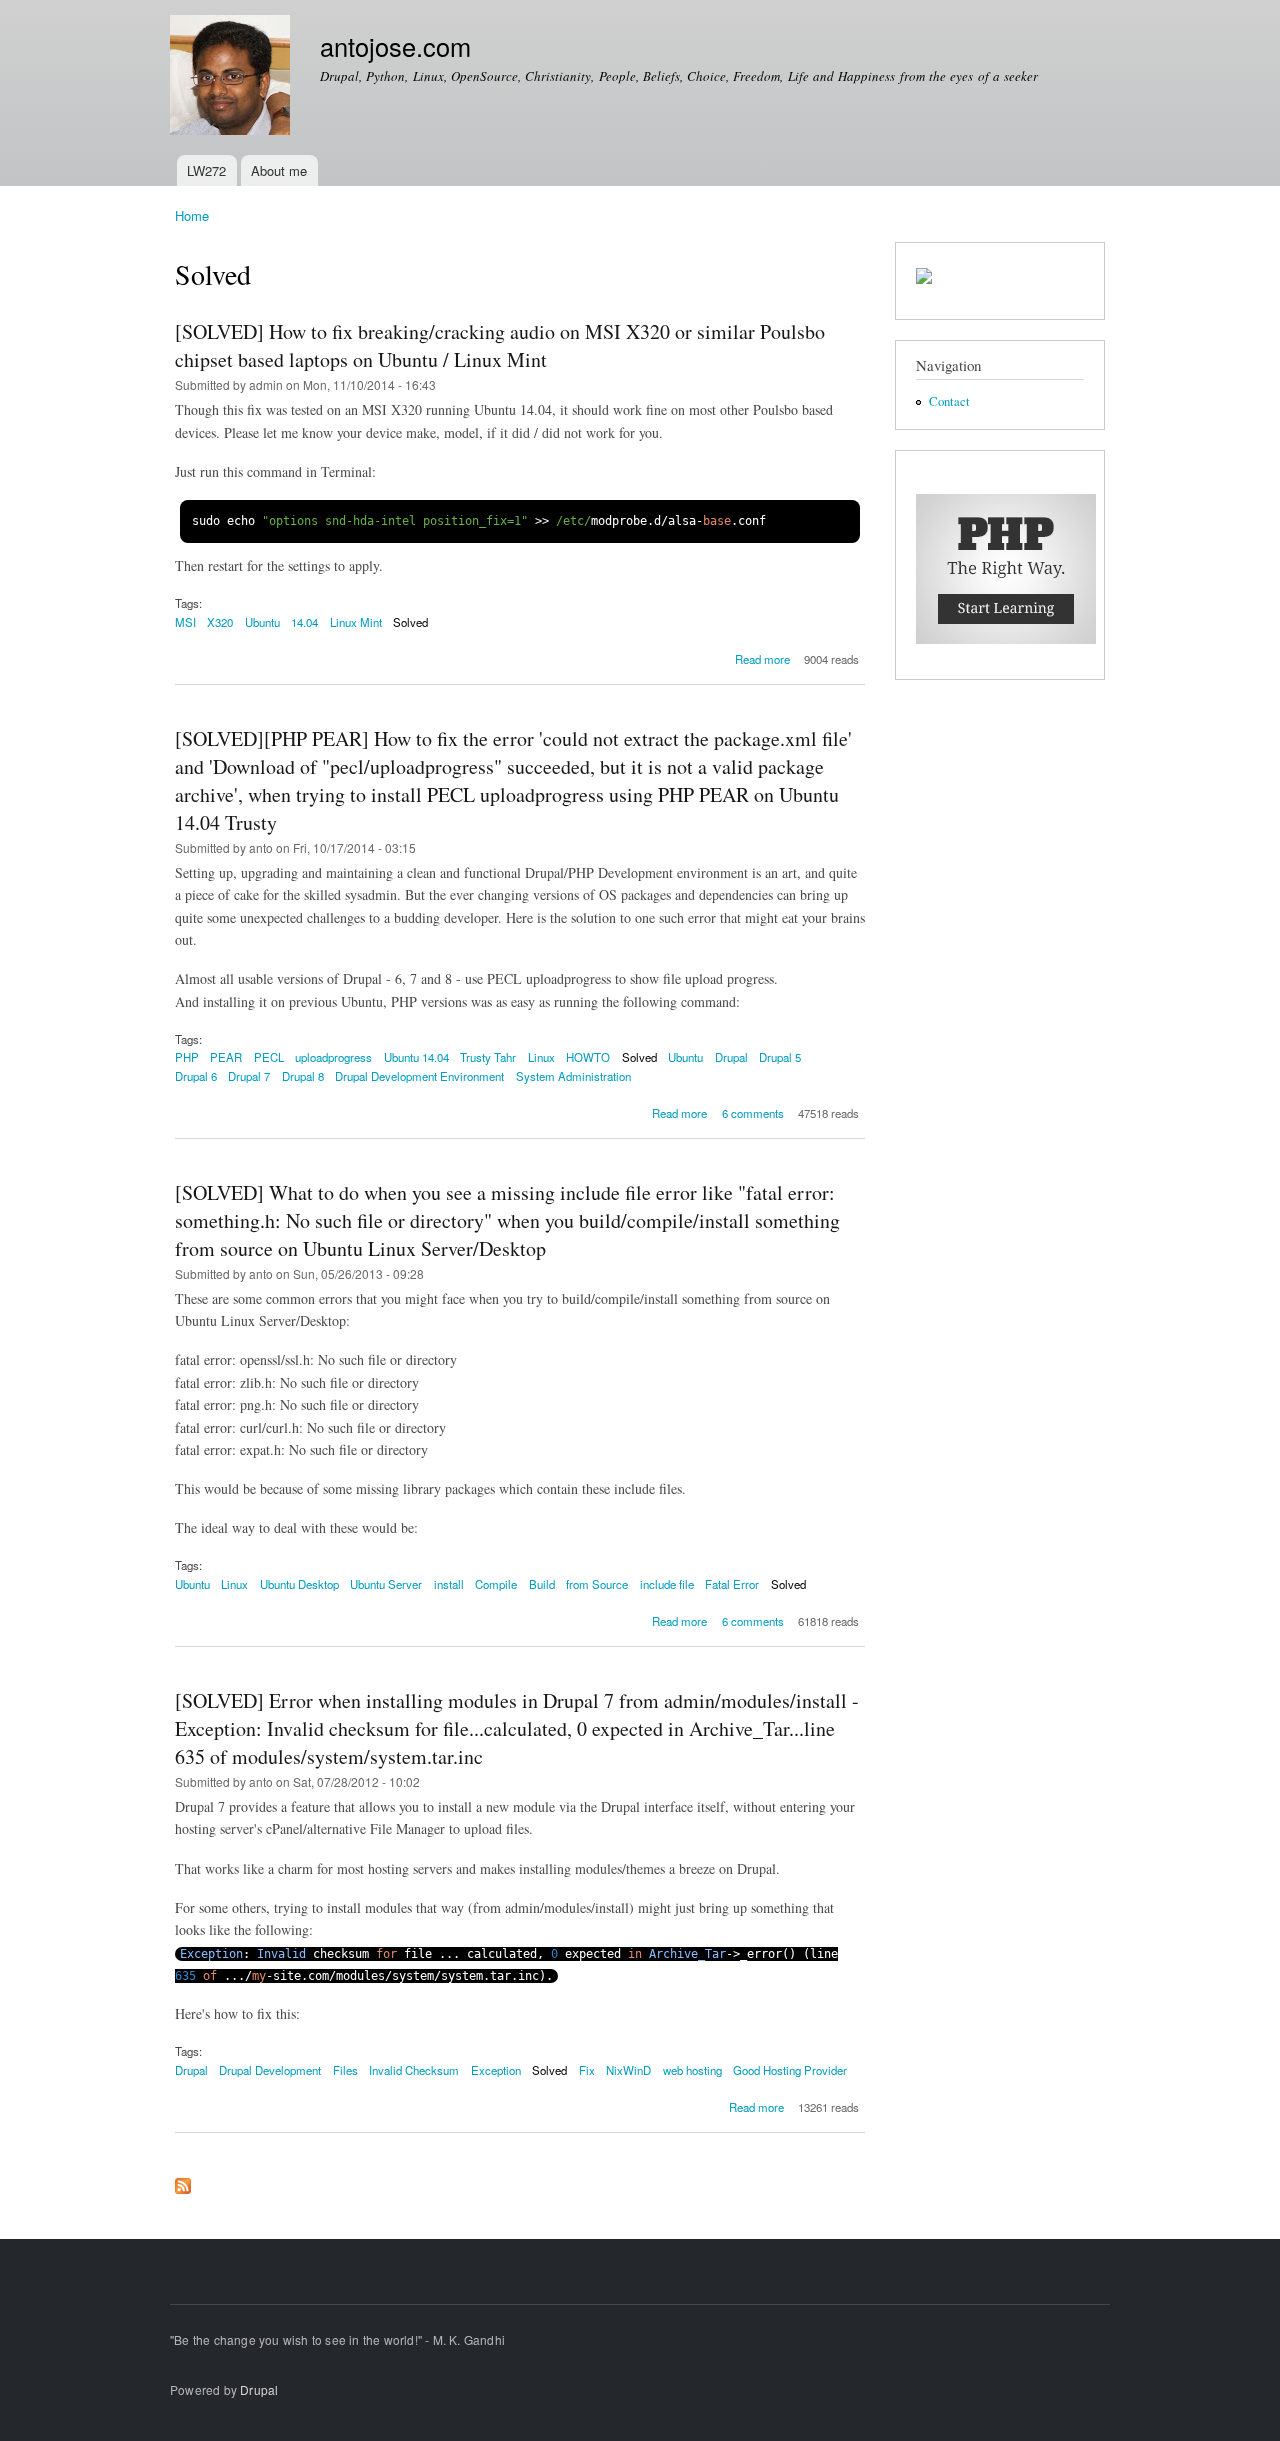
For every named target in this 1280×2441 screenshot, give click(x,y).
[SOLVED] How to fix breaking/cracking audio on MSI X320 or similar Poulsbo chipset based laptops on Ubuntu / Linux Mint (500, 345)
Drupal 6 (196, 1076)
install (449, 1584)
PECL (269, 1057)
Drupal (731, 1057)
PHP (187, 1057)
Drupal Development (270, 2070)
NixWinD (628, 2070)
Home (192, 215)
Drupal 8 (303, 1076)
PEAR (226, 1057)
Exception (496, 2070)
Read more (762, 659)
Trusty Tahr (488, 1057)
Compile (496, 1584)
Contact (949, 401)
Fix (587, 2070)
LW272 (206, 170)
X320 (220, 622)
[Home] (232, 77)
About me (279, 170)
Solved (410, 622)
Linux (541, 1057)
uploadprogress (333, 1057)
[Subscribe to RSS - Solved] (183, 2181)
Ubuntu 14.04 (416, 1057)
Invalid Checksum (414, 2070)
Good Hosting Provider (790, 2070)
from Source (597, 1584)
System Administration (573, 1076)
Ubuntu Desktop (299, 1584)
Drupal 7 (249, 1076)
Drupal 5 (780, 1057)
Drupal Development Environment (419, 1076)
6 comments (753, 1113)
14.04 (304, 622)
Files (345, 2070)
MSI (185, 622)
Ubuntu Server (386, 1584)
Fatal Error (732, 1584)
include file (667, 1584)
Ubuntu (262, 622)
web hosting (692, 2070)
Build (542, 1584)
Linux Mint (356, 622)
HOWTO (588, 1057)
